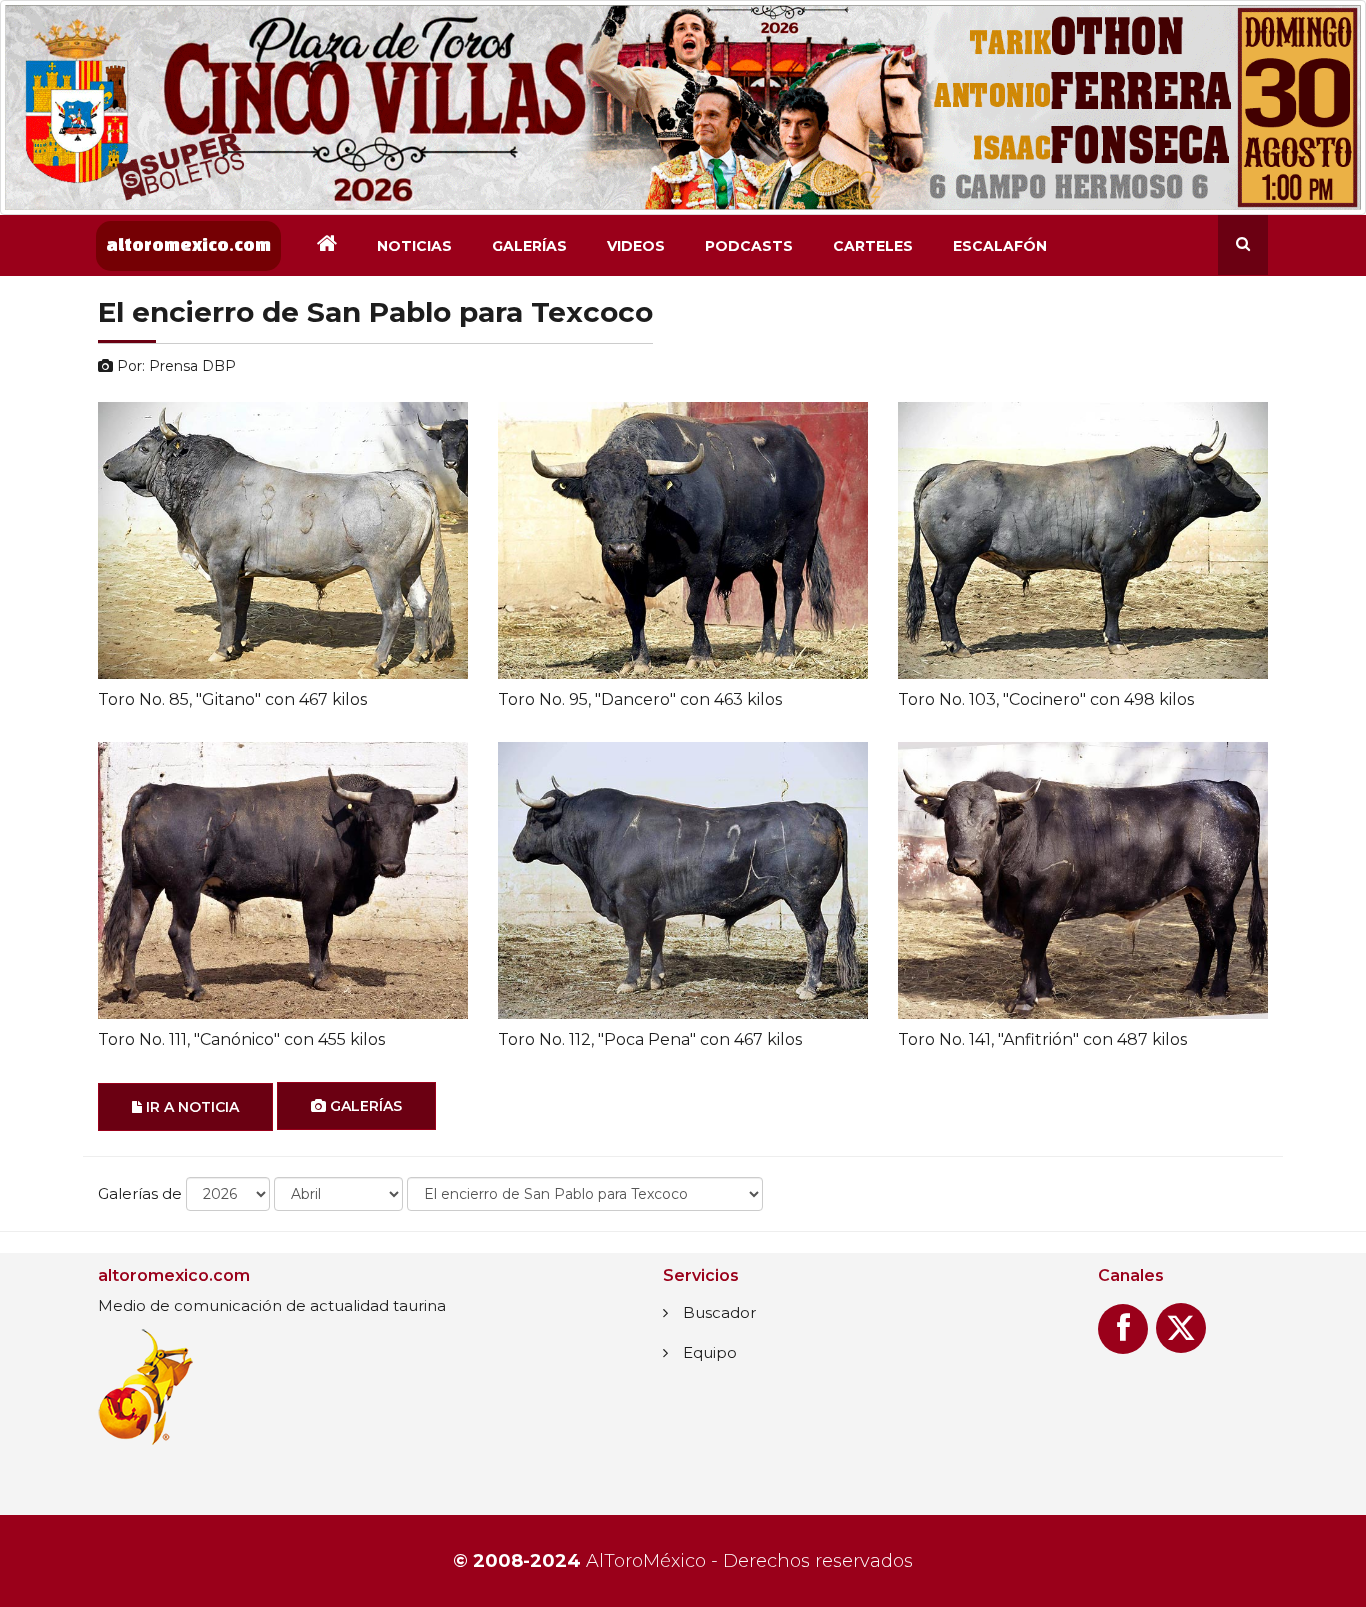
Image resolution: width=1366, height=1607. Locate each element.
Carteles (873, 246)
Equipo (710, 1352)
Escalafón (1000, 246)
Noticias (414, 246)
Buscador (719, 1312)
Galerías (529, 246)
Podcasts (749, 246)
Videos (636, 246)
